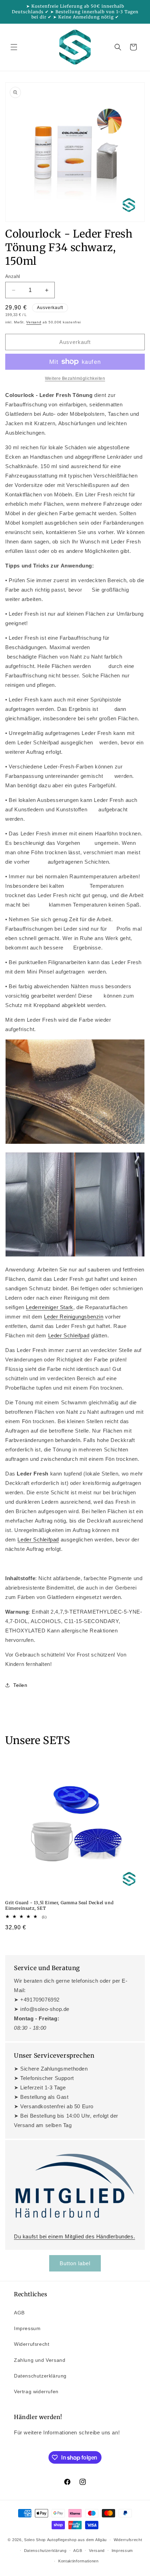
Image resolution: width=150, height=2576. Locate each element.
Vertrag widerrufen (36, 2391)
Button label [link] (75, 2263)
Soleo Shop (35, 2540)
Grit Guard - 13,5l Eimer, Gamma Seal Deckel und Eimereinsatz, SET (59, 1905)
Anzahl (13, 276)
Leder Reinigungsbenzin (74, 1317)
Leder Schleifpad (69, 1335)
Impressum (27, 2328)
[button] (14, 47)
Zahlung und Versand (40, 2360)
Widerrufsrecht (32, 2344)
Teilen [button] (20, 1685)
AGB (19, 2313)
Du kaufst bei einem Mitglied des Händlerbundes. (74, 2236)
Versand (34, 322)
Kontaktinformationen (78, 2561)
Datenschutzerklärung (40, 2376)
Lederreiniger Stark (49, 1307)
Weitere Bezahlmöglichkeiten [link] (75, 378)
